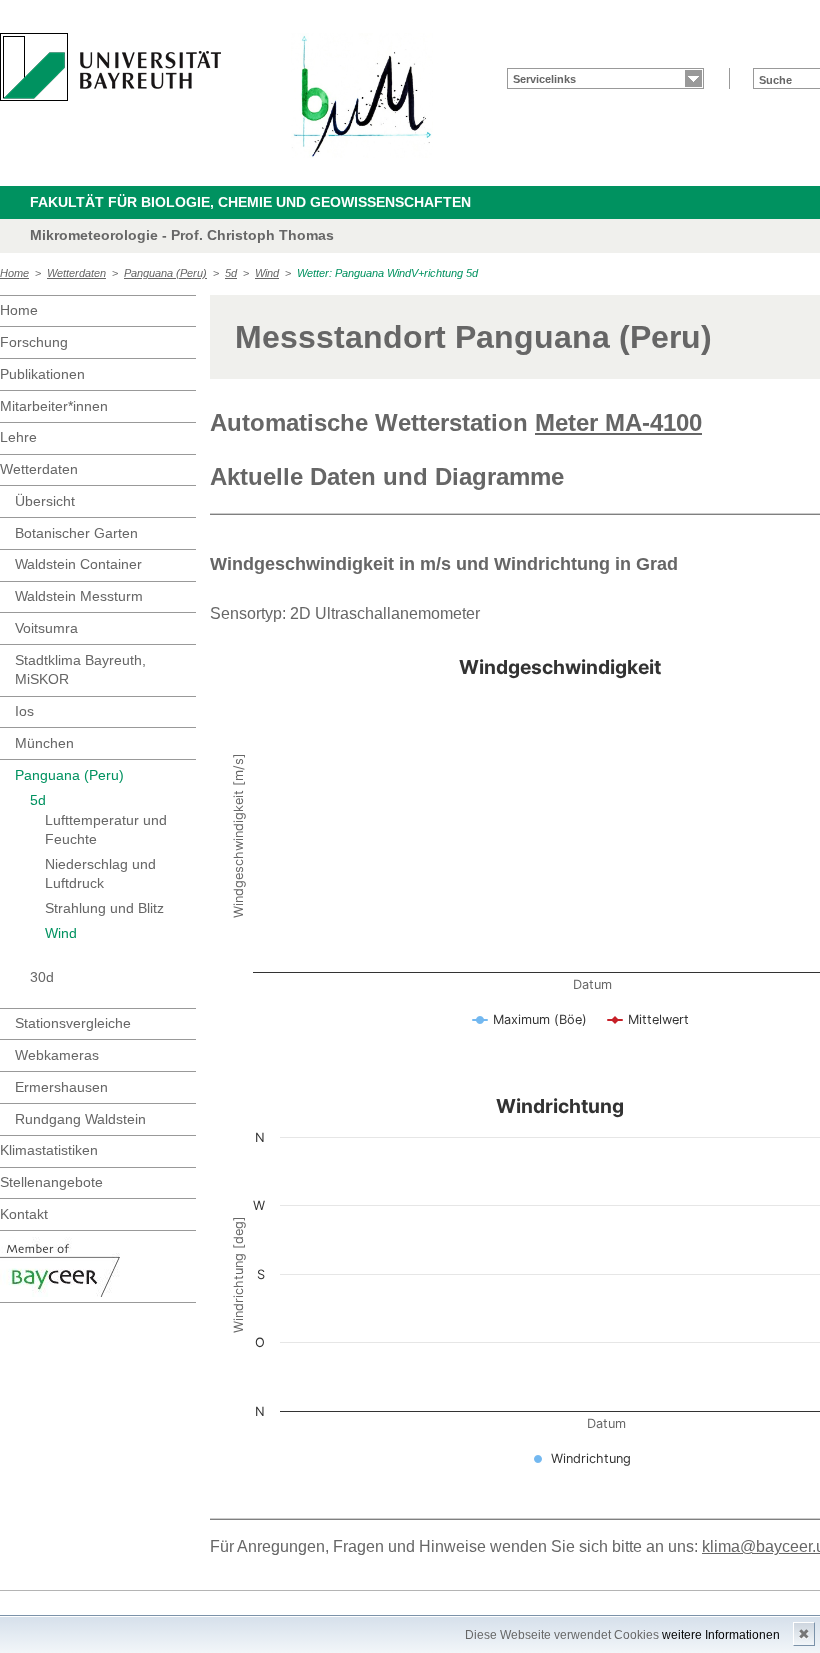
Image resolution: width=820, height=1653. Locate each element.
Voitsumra (46, 628)
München (44, 743)
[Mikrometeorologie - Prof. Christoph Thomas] (362, 95)
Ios (24, 711)
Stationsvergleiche (73, 1023)
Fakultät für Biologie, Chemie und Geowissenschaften (250, 202)
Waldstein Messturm (79, 596)
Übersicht (45, 501)
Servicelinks (544, 79)
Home (14, 273)
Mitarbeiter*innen (54, 406)
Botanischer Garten (76, 533)
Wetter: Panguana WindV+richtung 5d (387, 273)
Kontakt (24, 1214)
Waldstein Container (78, 564)
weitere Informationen (721, 1635)
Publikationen (42, 374)
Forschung (34, 342)
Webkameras (57, 1055)
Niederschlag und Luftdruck (100, 874)
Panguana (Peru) (165, 273)
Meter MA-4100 (618, 422)
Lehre (18, 437)
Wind (267, 273)
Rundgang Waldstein (80, 1119)
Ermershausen (61, 1087)
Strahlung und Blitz (104, 908)
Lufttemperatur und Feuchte (106, 830)
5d (231, 273)
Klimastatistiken (49, 1150)
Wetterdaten (76, 273)
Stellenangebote (51, 1182)
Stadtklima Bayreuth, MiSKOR (80, 670)
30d (42, 977)
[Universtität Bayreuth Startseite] (110, 67)
